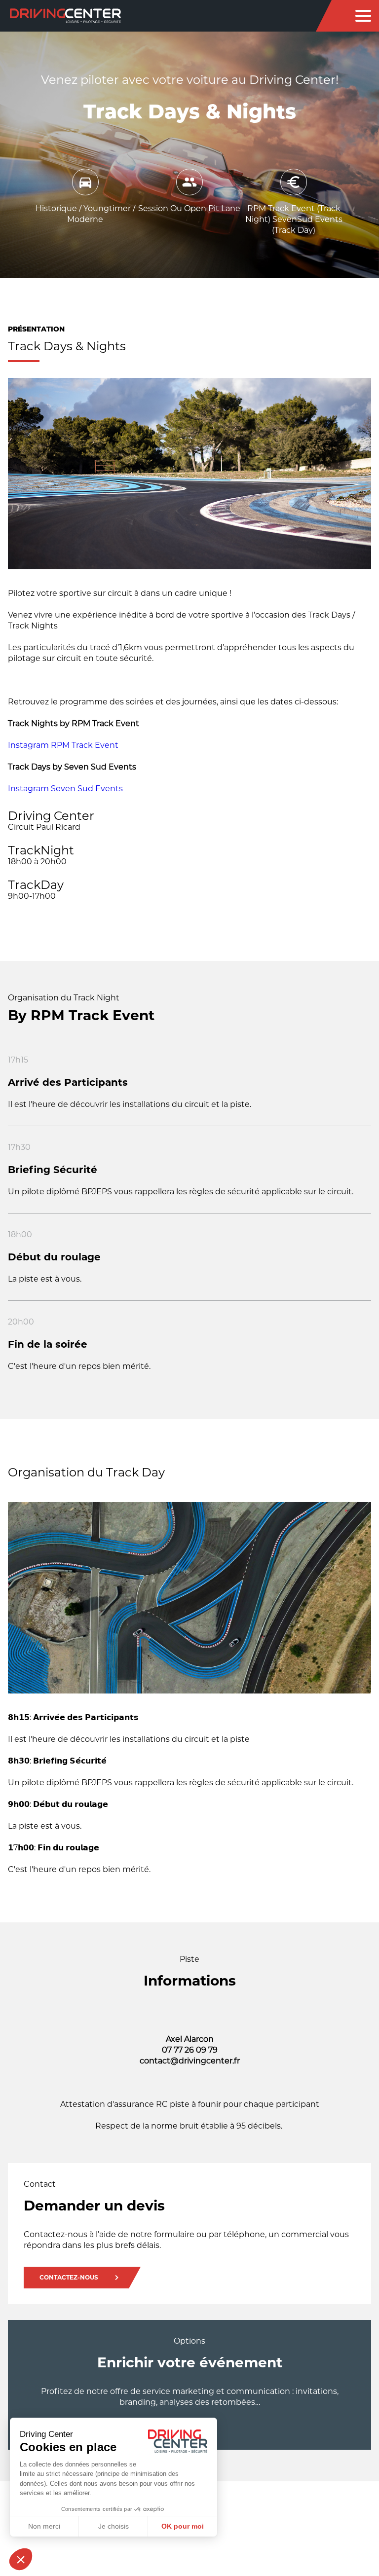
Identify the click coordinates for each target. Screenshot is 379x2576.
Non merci (44, 2526)
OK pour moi (183, 2526)
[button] (21, 2559)
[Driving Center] (65, 16)
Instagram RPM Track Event (63, 745)
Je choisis (114, 2526)
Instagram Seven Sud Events (65, 789)
